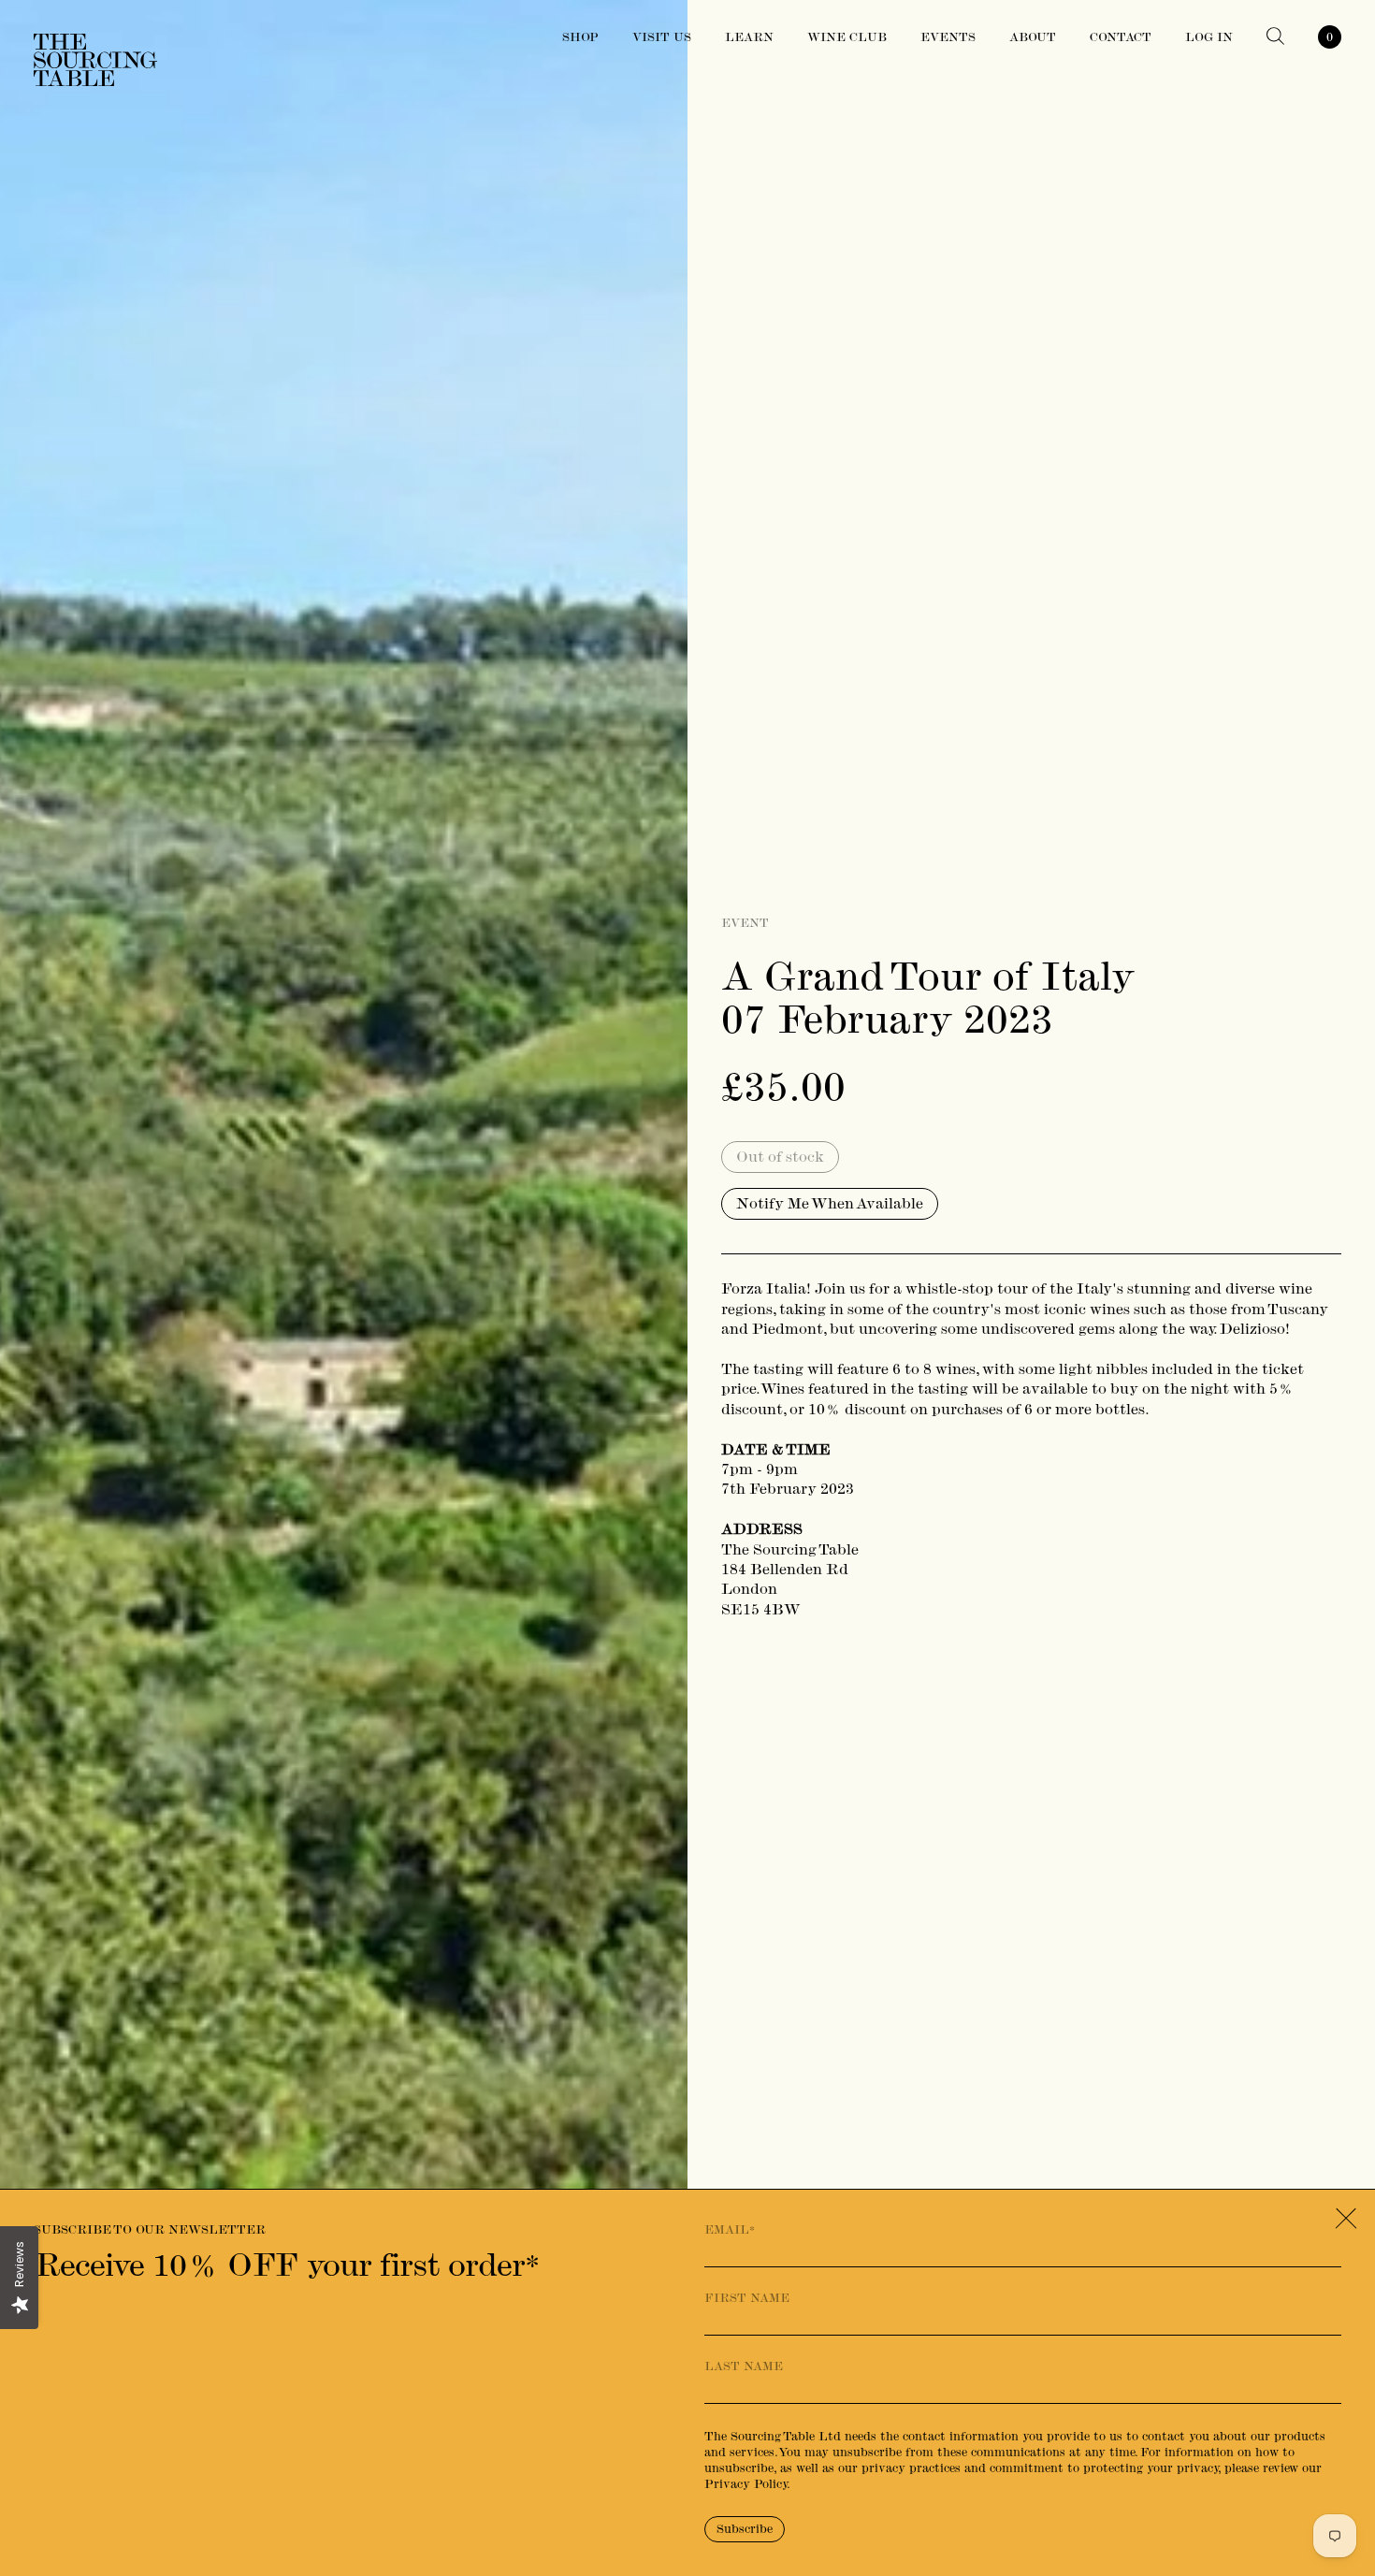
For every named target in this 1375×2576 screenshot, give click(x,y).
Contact (1121, 37)
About (1033, 37)
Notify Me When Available (830, 1203)
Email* (730, 2230)
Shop (580, 37)
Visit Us (662, 37)
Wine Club (847, 37)
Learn (749, 37)
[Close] (1346, 2219)
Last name (744, 2366)
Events (948, 37)
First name (747, 2298)
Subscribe (745, 2529)
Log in (1209, 37)
